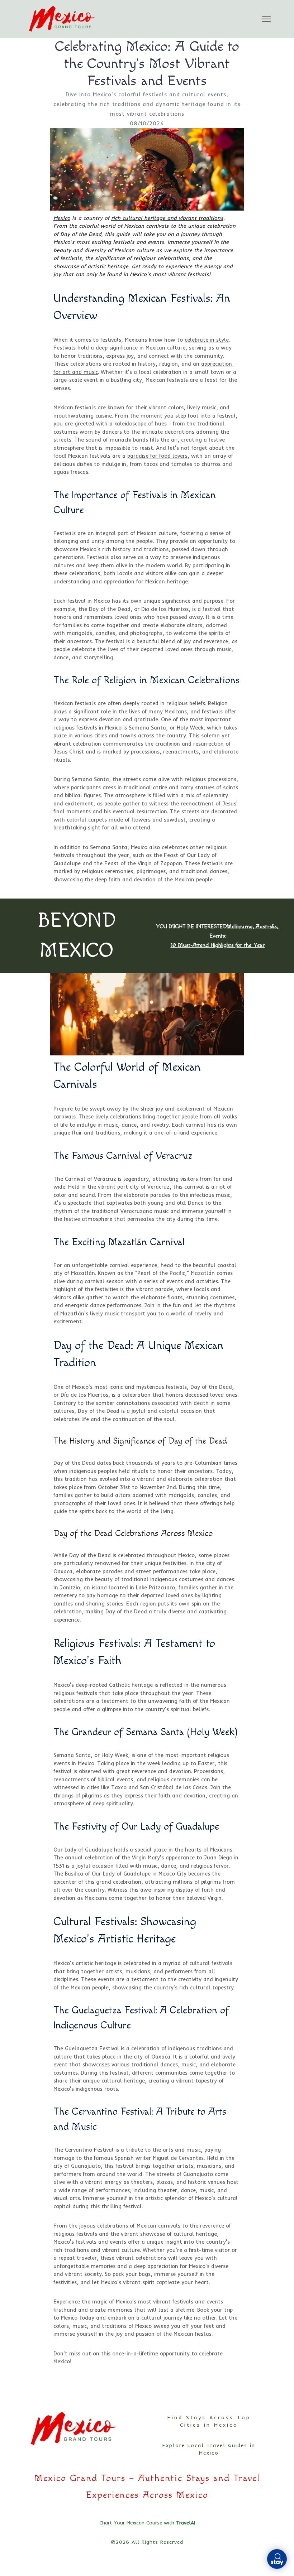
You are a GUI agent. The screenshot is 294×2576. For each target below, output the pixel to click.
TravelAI (186, 2523)
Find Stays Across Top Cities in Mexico (209, 2421)
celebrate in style (207, 340)
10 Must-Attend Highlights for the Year (218, 945)
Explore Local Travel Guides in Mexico (209, 2449)
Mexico (62, 218)
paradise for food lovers (157, 456)
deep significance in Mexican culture (141, 348)
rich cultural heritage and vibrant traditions (167, 218)
